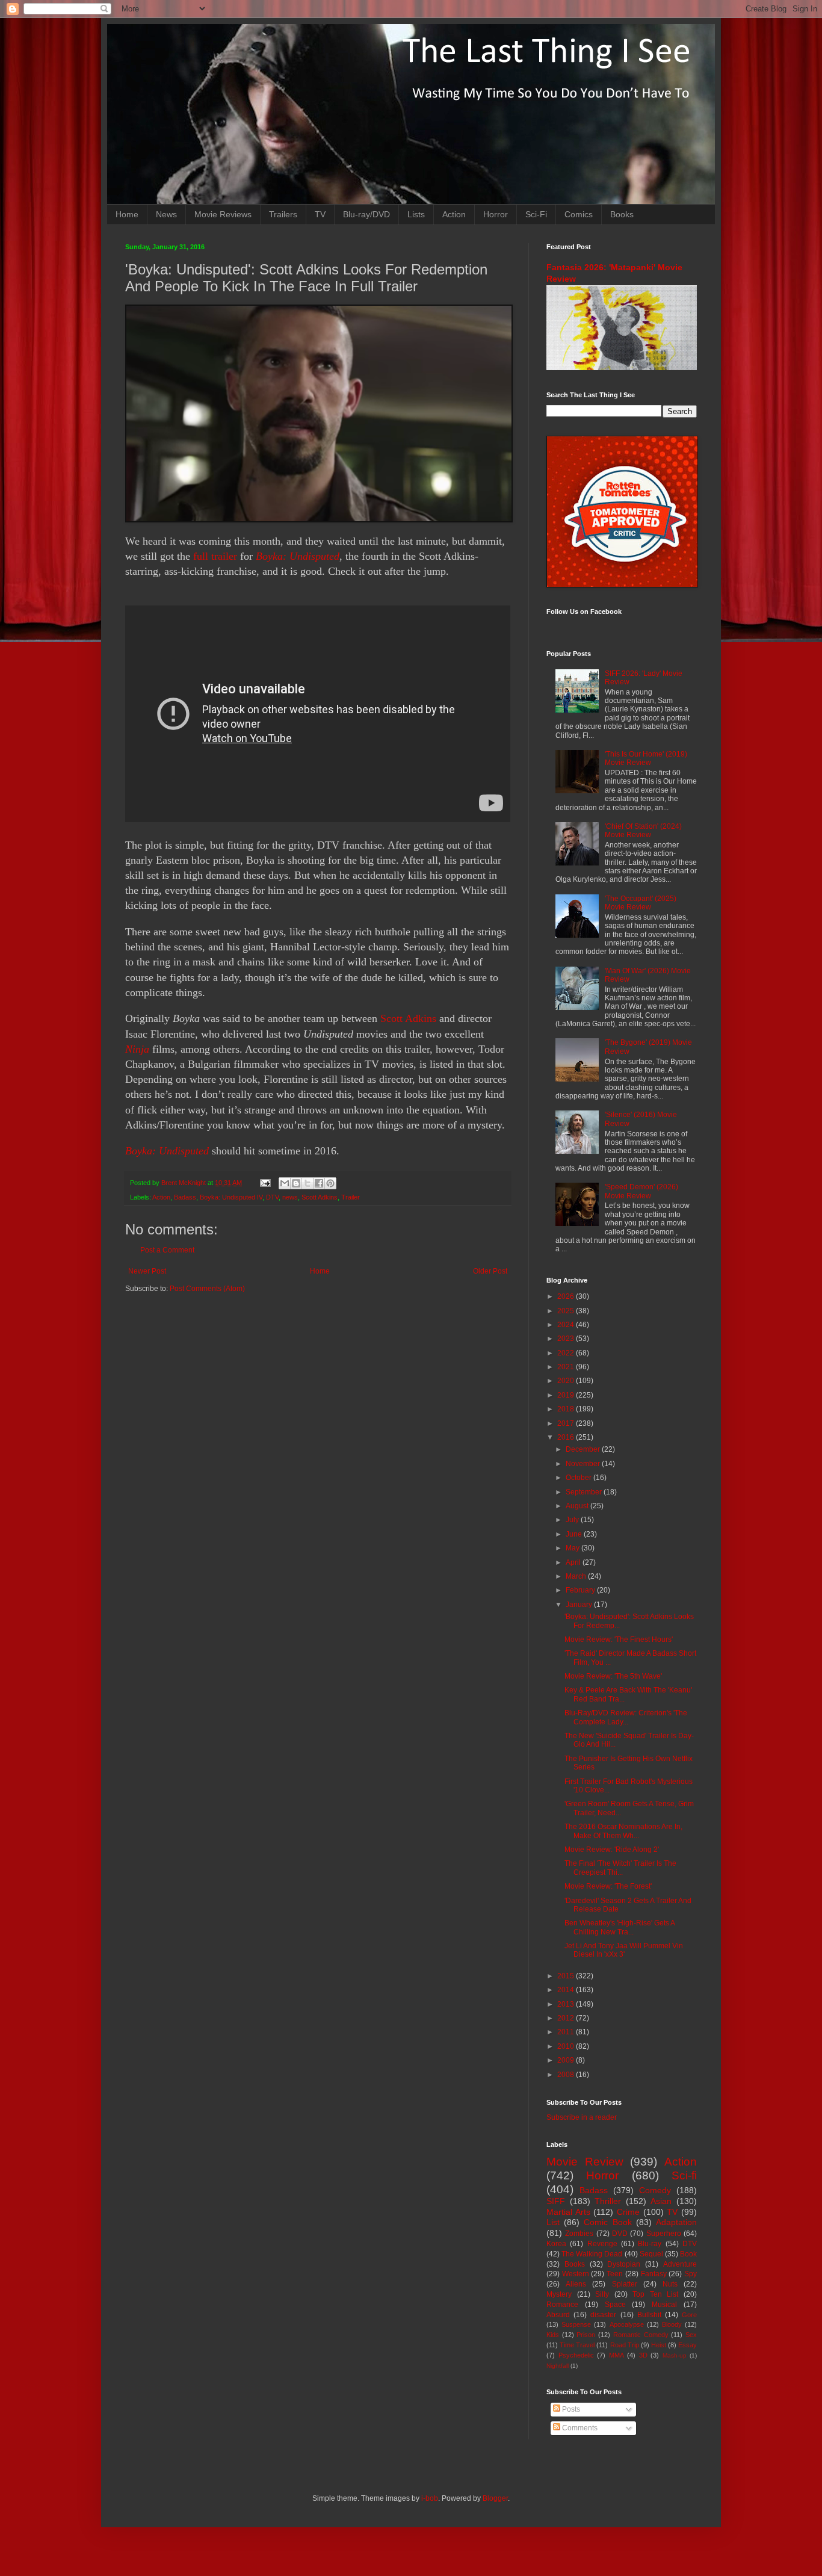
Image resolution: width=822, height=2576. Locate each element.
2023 (567, 1339)
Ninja (137, 1049)
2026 (567, 1296)
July (573, 1520)
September (585, 1492)
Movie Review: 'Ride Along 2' (612, 1850)
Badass (185, 1197)
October (579, 1478)
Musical (664, 2305)
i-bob (430, 2498)
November (584, 1464)
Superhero (664, 2234)
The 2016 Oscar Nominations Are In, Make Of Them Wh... (623, 1831)
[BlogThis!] (296, 1183)
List (553, 2222)
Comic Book (607, 2222)
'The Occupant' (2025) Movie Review (641, 903)
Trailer (351, 1197)
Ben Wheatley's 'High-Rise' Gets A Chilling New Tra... (620, 1927)
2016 (567, 1437)
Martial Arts (568, 2212)
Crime (628, 2212)
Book (688, 2254)
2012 (567, 2018)
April (574, 1562)
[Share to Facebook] (319, 1183)
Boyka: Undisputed (298, 556)
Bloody (672, 2324)
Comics (579, 214)
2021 (567, 1367)
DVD (620, 2234)
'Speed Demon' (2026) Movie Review (641, 1191)
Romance (562, 2305)
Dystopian (624, 2264)
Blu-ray (650, 2244)
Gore (689, 2315)
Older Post (490, 1271)
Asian (661, 2201)
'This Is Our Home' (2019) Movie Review (646, 758)
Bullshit (649, 2315)
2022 (567, 1353)
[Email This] (285, 1183)
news (290, 1197)
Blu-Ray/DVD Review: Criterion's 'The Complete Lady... (626, 1717)
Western (576, 2274)
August (578, 1506)
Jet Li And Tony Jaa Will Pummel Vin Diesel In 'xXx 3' (624, 1950)
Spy (691, 2274)
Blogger (495, 2498)
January (580, 1605)
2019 (567, 1395)
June (575, 1534)
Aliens (576, 2284)
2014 (567, 1990)
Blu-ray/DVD (366, 214)
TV (320, 214)
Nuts (670, 2284)
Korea (556, 2244)
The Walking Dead (592, 2254)
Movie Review (585, 2162)
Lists (416, 214)
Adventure (680, 2264)
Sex (691, 2335)
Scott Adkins (408, 1018)
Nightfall (558, 2366)
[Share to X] (307, 1183)
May (573, 1548)
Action (454, 214)
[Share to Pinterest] (330, 1183)
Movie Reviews (223, 214)
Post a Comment (167, 1250)
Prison (586, 2335)
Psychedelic (576, 2355)
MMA (616, 2355)
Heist (659, 2345)
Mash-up (675, 2355)
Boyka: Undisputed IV (231, 1197)
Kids (553, 2335)
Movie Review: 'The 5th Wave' (613, 1676)
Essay (688, 2345)
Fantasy (654, 2274)
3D (643, 2355)
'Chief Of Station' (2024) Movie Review (643, 831)
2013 (567, 2004)
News (166, 214)
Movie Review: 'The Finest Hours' (619, 1639)
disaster (603, 2315)
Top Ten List (655, 2294)
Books (622, 214)
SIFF (556, 2201)
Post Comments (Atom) (207, 1289)
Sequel (651, 2254)
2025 (567, 1311)
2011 (567, 2032)
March (577, 1576)
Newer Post (147, 1271)
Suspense (576, 2324)
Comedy (655, 2190)
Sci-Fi (536, 214)
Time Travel (577, 2345)
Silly (602, 2294)
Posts (570, 2409)
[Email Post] (265, 1183)
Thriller (608, 2201)
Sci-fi (684, 2175)
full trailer (215, 556)
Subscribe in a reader (582, 2117)
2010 (567, 2046)
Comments (579, 2428)
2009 (567, 2060)
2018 (567, 1409)
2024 (567, 1325)
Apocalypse (627, 2324)
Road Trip (625, 2345)
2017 (567, 1423)
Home (127, 214)
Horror (496, 214)
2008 (567, 2075)
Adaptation (676, 2222)
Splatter (625, 2284)
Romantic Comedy (641, 2335)
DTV (272, 1197)
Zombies (579, 2234)
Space (615, 2305)
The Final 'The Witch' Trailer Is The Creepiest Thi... (620, 1868)
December (584, 1449)
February (581, 1590)
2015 (567, 1976)
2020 (567, 1381)
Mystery (559, 2294)
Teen (615, 2274)
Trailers (283, 214)
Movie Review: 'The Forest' (608, 1886)
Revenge (602, 2244)
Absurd (558, 2315)
